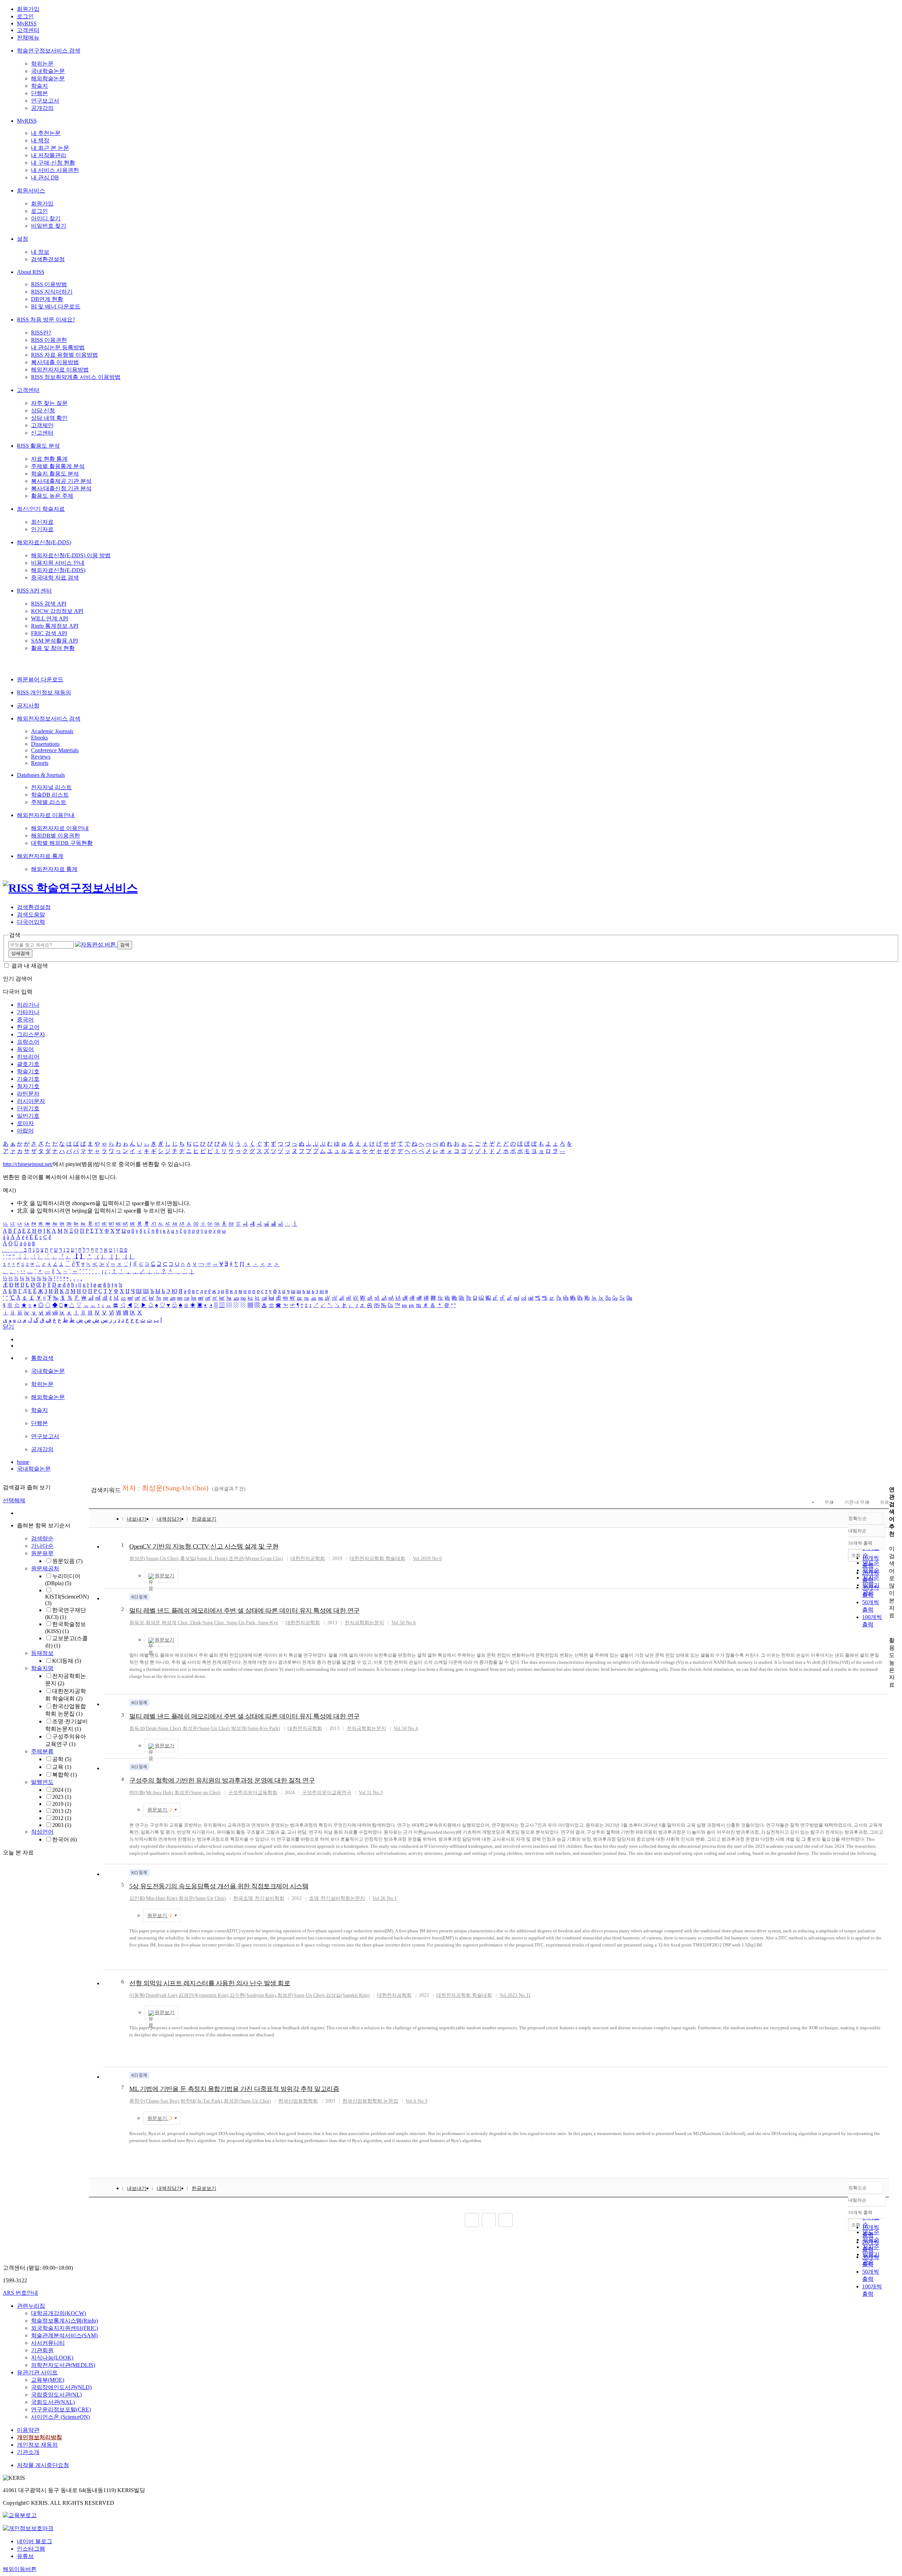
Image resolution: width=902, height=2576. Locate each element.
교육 (62, 1767)
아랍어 (25, 1131)
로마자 (25, 1123)
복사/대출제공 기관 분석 (61, 481)
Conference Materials (55, 750)
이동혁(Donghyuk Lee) (153, 1995)
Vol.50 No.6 (404, 1623)
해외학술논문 (48, 78)
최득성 (137, 1623)
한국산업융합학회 (298, 2101)
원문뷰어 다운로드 (40, 679)
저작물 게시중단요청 (43, 2465)
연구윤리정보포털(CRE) (61, 2409)
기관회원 (42, 2350)
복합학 (64, 1775)
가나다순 (42, 1546)
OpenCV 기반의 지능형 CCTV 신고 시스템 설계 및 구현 (204, 1546)
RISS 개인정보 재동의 (44, 692)
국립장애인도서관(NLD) (61, 2387)
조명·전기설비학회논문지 (337, 1898)
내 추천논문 (46, 133)
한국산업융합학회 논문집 (370, 2101)
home (23, 1462)
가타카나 (28, 1012)
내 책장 (40, 140)
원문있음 (67, 1561)
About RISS (31, 272)
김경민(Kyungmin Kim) (203, 1995)
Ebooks (39, 738)
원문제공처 (45, 1568)
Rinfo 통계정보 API (55, 626)
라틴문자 (28, 1094)
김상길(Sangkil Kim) (348, 1995)
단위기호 (28, 1108)
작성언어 (42, 1832)
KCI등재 (67, 1661)
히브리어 (28, 1057)
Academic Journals (52, 731)
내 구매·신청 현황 (53, 163)
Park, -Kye (262, 1623)
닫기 (8, 1327)
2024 (62, 1790)
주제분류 (42, 1751)
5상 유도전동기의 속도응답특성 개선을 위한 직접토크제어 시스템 (219, 1886)
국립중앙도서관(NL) (56, 2395)
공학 (62, 1759)
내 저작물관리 (49, 155)
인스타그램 (31, 2549)
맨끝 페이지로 (506, 2220)
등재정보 (42, 1653)
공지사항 (28, 706)
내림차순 (857, 1531)
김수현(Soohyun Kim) (253, 1995)
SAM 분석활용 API (54, 641)
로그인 (25, 16)
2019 (62, 1804)
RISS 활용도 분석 (38, 446)
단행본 (39, 93)
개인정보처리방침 (39, 2437)
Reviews (41, 757)
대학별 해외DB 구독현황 (62, 843)
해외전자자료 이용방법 (60, 370)
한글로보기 (204, 1519)
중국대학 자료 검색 (55, 578)
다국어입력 (31, 922)
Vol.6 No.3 (416, 2101)
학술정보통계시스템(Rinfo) (64, 2321)
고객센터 (28, 30)
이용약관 (28, 2430)
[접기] (891, 1628)
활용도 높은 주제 (52, 496)
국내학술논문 (48, 71)
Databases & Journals (41, 775)
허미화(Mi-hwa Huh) (151, 1793)
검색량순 (42, 1538)
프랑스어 (28, 1042)
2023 (62, 1797)
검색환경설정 (48, 259)
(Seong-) (154, 1559)
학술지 (39, 86)
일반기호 (28, 1116)
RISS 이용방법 (49, 284)
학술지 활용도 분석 (55, 474)
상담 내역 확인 (49, 418)
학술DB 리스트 (50, 795)
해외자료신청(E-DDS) (44, 542)
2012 (62, 1818)
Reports (40, 763)
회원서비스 (31, 191)
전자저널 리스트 (51, 787)
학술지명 (42, 1668)
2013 (62, 1811)
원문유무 (42, 1553)
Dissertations (45, 744)
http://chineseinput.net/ (28, 1164)
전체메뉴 (28, 38)
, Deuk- (195, 1623)
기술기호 (28, 1079)
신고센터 (42, 433)
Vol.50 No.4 (406, 1728)
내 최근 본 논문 (50, 148)
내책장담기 (169, 1519)
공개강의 (42, 108)
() (206, 1728)
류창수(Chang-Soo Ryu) (154, 2101)
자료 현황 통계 (49, 459)
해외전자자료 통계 (40, 856)
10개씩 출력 (860, 2212)
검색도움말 (31, 915)
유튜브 (25, 2556)
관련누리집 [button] (31, 2306)
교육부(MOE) (48, 2380)
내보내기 (137, 1519)
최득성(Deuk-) (155, 1728)
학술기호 (28, 1071)
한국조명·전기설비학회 (259, 1898)
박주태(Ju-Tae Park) (201, 2101)
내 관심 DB (45, 177)
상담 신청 (43, 410)
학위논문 (42, 64)
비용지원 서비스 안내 (58, 563)
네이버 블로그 (35, 2541)
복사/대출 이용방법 (55, 362)
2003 (62, 1825)
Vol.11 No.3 (371, 1793)
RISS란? (41, 333)
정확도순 (858, 1518)
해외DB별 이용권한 (55, 836)
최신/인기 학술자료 (41, 509)
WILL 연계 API (50, 618)
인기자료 (42, 529)
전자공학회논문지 (364, 1623)
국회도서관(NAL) (53, 2402)
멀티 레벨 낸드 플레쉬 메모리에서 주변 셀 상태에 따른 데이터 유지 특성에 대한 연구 (245, 1611)
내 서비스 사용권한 (55, 170)
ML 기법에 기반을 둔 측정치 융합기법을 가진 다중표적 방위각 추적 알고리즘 (234, 2089)
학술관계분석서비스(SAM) (64, 2335)
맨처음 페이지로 (472, 2220)
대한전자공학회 (308, 1559)
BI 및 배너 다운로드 (56, 306)
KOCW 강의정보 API (57, 611)
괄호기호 (28, 1064)
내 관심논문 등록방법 (58, 347)
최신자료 (42, 522)
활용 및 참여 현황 (53, 648)
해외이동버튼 (20, 2569)
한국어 (64, 1839)
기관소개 (28, 2452)
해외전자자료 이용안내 (46, 815)
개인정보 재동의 (37, 2445)
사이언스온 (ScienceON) (60, 2417)
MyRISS (27, 23)
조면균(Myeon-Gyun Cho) (256, 1559)
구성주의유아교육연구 (327, 1793)
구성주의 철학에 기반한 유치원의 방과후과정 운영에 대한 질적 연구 (222, 1780)
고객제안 (42, 425)
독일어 (25, 1049)
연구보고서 (45, 101)
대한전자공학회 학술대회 (377, 1559)
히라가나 (28, 1005)
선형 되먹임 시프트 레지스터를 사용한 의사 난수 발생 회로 (210, 1983)
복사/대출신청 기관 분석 (61, 488)
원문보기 (165, 1576)
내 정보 (40, 252)
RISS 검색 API (49, 604)
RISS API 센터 (34, 591)
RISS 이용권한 (49, 340)
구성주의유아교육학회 (253, 1793)
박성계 (169, 1623)
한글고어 (28, 1027)
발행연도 (42, 1782)
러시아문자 (31, 1101)
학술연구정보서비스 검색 (49, 51)
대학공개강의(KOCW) (58, 2313)
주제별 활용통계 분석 (58, 466)
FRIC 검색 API (49, 633)
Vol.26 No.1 (385, 1898)
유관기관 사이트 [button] (37, 2372)
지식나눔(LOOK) (52, 2358)
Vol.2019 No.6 (427, 1559)
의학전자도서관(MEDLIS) (63, 2365)
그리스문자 (31, 1034)
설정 (23, 239)
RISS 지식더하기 (52, 292)
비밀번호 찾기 (49, 226)
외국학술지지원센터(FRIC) (64, 2328)
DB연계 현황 (47, 299)
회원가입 (28, 9)
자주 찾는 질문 (49, 403)
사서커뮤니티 (48, 2343)
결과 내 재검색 (30, 966)
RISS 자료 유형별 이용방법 (64, 355)
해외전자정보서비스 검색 (49, 719)
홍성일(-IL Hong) (204, 1559)
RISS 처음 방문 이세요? (46, 320)
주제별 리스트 (49, 802)
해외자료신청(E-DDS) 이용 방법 (71, 555)
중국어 (25, 1020)
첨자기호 (28, 1086)
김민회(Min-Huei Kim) (153, 1898)
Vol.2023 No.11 (515, 1995)
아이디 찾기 (46, 218)
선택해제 (14, 1500)
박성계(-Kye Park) (256, 1728)
